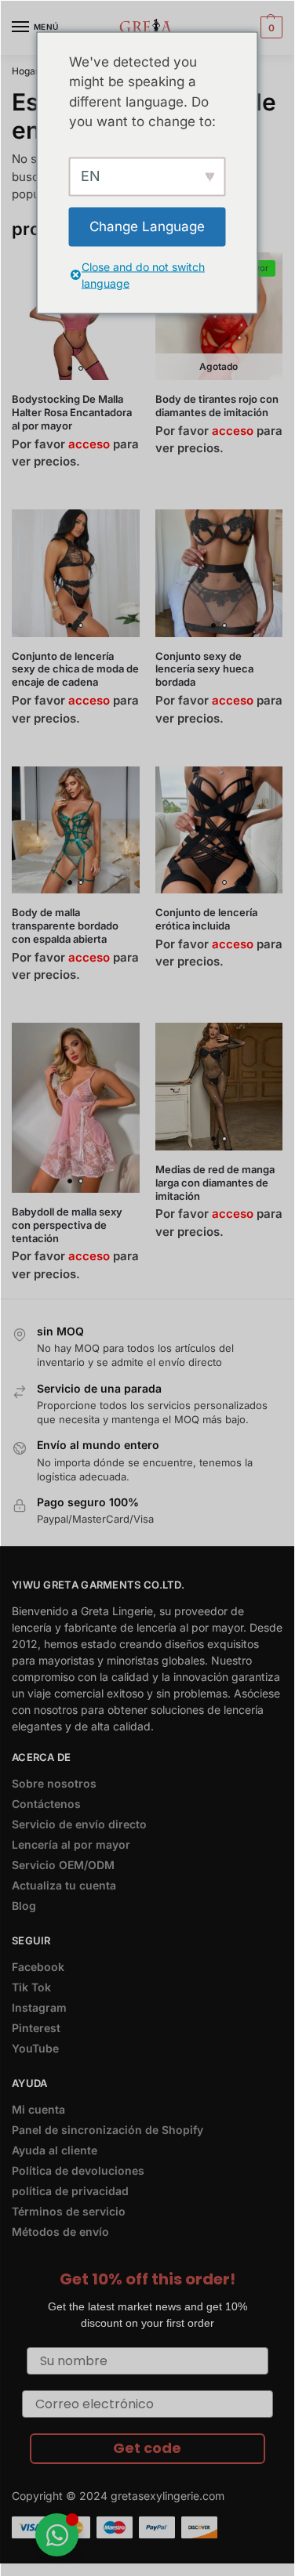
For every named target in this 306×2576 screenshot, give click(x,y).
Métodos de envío (60, 2232)
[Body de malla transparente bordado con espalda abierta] (76, 830)
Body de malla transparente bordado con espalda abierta (65, 926)
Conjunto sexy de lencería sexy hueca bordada (204, 669)
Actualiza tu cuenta (64, 1885)
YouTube (35, 2048)
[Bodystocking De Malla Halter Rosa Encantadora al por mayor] (76, 316)
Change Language (147, 226)
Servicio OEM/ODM (63, 1865)
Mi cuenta (38, 2109)
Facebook (38, 1967)
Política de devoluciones (78, 2170)
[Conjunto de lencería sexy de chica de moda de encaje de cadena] (76, 573)
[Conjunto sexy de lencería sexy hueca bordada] (219, 573)
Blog (24, 1906)
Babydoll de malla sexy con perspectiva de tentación (67, 1225)
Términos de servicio (69, 2211)
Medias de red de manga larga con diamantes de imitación (215, 1183)
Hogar (25, 71)
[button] (270, 27)
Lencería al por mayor (71, 1844)
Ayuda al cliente (55, 2150)
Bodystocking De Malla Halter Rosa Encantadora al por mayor (72, 412)
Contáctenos (46, 1804)
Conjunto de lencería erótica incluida (206, 919)
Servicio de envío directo (79, 1824)
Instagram (39, 2007)
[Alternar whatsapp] (57, 2535)
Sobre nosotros (54, 1783)
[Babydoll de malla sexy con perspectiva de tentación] (76, 1108)
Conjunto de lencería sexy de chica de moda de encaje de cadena (75, 669)
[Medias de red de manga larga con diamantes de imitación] (219, 1087)
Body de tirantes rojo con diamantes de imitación (217, 406)
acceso (89, 444)
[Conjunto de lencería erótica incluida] (219, 830)
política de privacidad (70, 2191)
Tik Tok (31, 1987)
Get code (147, 2448)
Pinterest (36, 2028)
